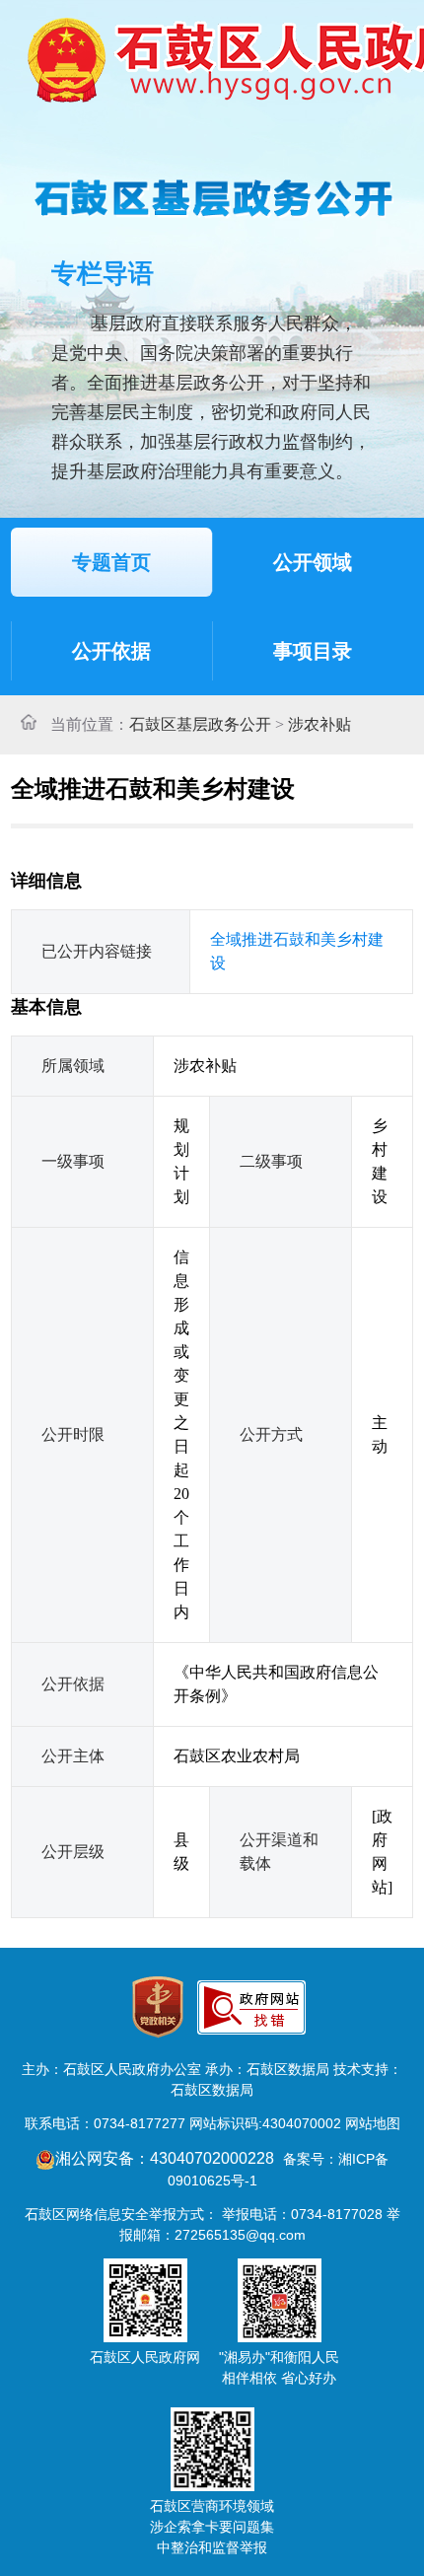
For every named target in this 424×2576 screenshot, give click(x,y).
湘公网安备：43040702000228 (167, 2158)
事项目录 (313, 651)
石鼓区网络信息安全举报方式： (121, 2214)
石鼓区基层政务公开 (200, 724)
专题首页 (111, 562)
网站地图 (373, 2123)
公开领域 (313, 562)
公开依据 (111, 651)
